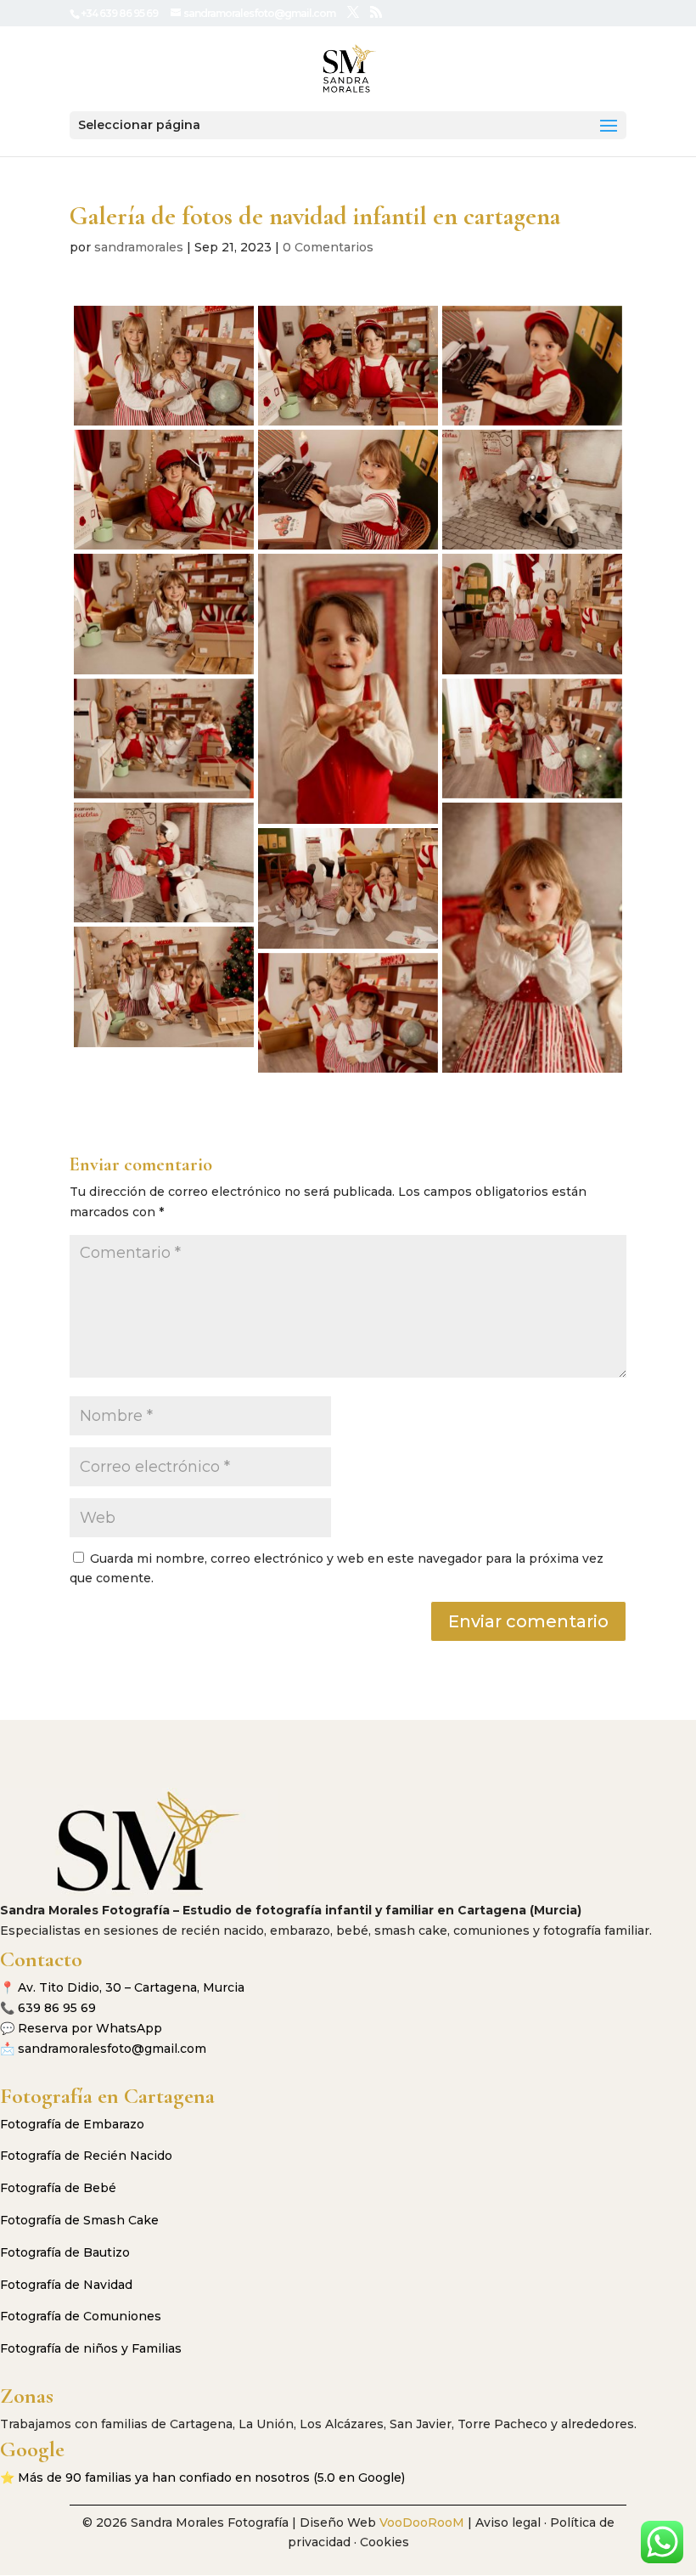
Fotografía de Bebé (58, 2188)
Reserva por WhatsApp (90, 2028)
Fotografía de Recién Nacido (86, 2156)
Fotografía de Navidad (66, 2285)
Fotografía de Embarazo (72, 2124)
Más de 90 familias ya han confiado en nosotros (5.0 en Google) (211, 2477)
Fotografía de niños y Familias (91, 2348)
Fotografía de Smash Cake (79, 2220)
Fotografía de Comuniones (81, 2316)
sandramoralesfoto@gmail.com (112, 2049)
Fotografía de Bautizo (65, 2252)
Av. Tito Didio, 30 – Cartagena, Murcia (131, 1987)
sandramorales (139, 247)
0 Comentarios (328, 247)
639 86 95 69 (57, 2008)
